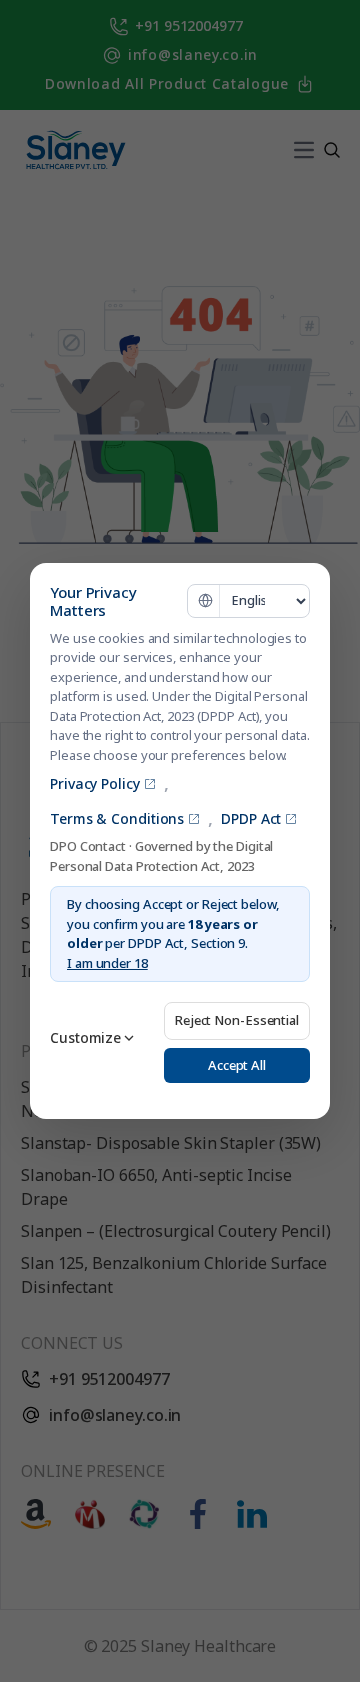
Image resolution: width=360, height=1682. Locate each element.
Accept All (237, 1065)
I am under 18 (107, 963)
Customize (85, 1037)
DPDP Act (251, 818)
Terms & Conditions (117, 818)
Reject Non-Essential (237, 1020)
